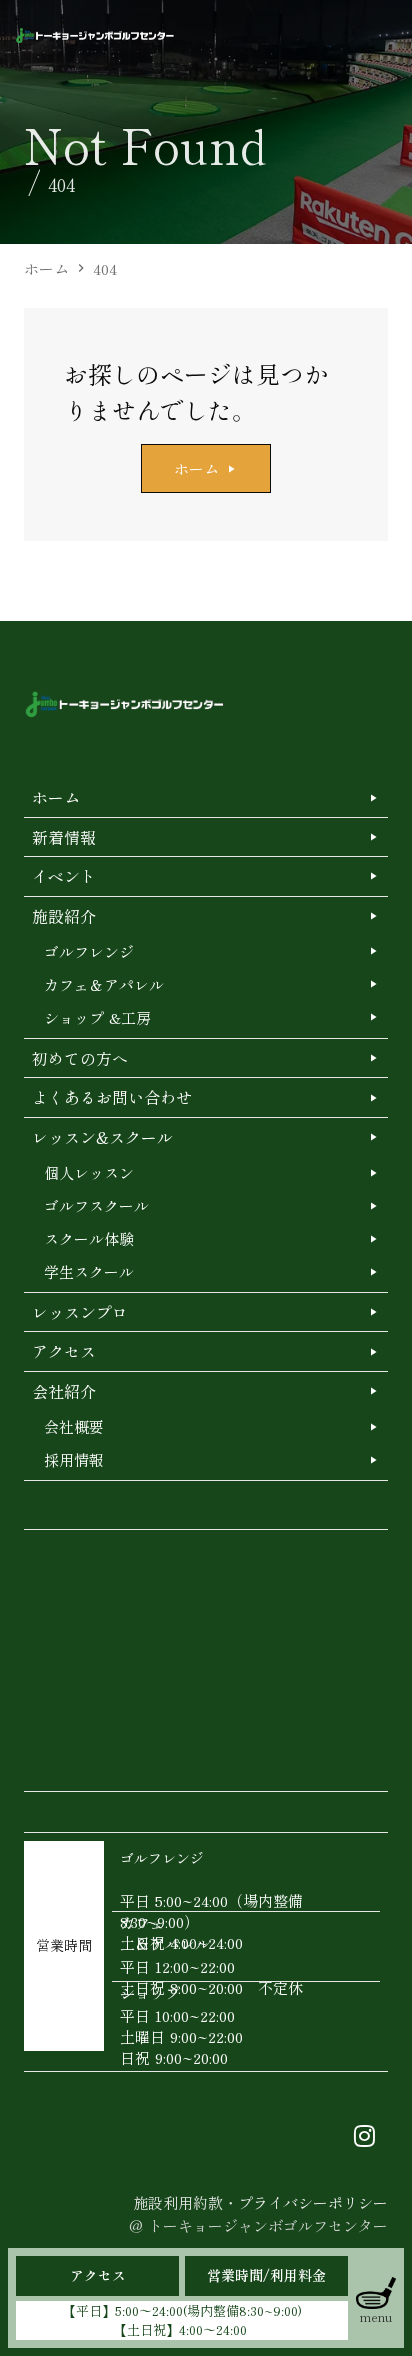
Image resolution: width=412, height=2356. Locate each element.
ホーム (46, 268)
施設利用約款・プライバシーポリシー (260, 2202)
